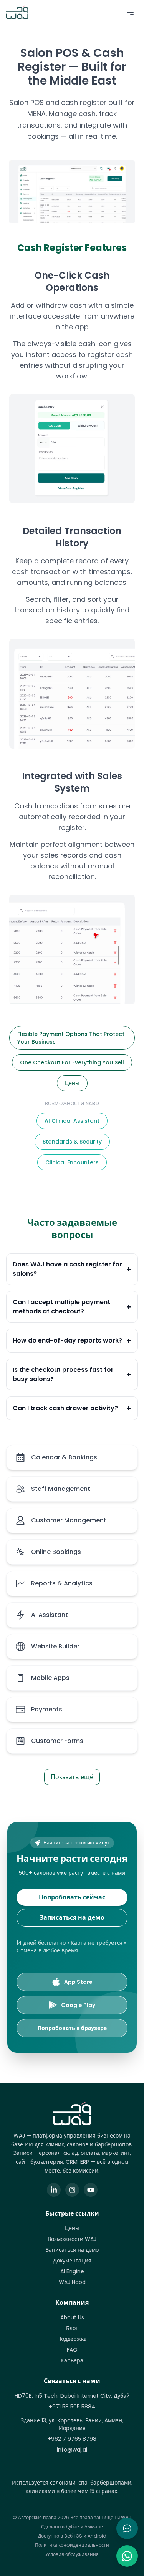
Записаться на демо (72, 1918)
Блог (72, 2328)
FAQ (72, 2350)
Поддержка (72, 2339)
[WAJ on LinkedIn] (54, 2190)
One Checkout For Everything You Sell (72, 1062)
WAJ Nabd (72, 2282)
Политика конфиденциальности (72, 2545)
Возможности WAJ (72, 2239)
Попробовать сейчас (72, 1897)
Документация (72, 2261)
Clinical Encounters (72, 1162)
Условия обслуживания (72, 2554)
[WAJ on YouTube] (91, 2190)
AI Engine (72, 2271)
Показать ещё (72, 1777)
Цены (72, 1083)
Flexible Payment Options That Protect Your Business (71, 1038)
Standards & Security (72, 1142)
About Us (72, 2317)
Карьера (72, 2360)
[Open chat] (127, 2528)
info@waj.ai (72, 2450)
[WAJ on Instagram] (72, 2190)
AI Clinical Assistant (72, 1121)
